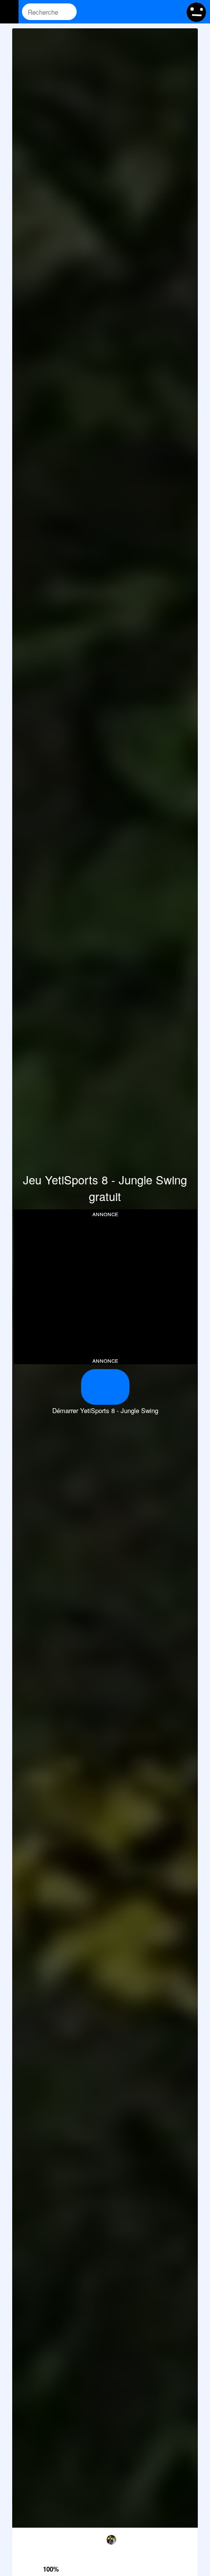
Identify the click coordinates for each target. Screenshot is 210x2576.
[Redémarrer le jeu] (25, 2538)
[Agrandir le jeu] (158, 2538)
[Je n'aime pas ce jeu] (52, 2539)
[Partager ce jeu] (131, 2538)
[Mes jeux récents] (136, 12)
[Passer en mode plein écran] (185, 2538)
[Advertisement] (105, 1286)
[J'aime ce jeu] (52, 2556)
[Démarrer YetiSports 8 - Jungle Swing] (105, 1387)
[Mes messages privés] (154, 12)
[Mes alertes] (173, 12)
